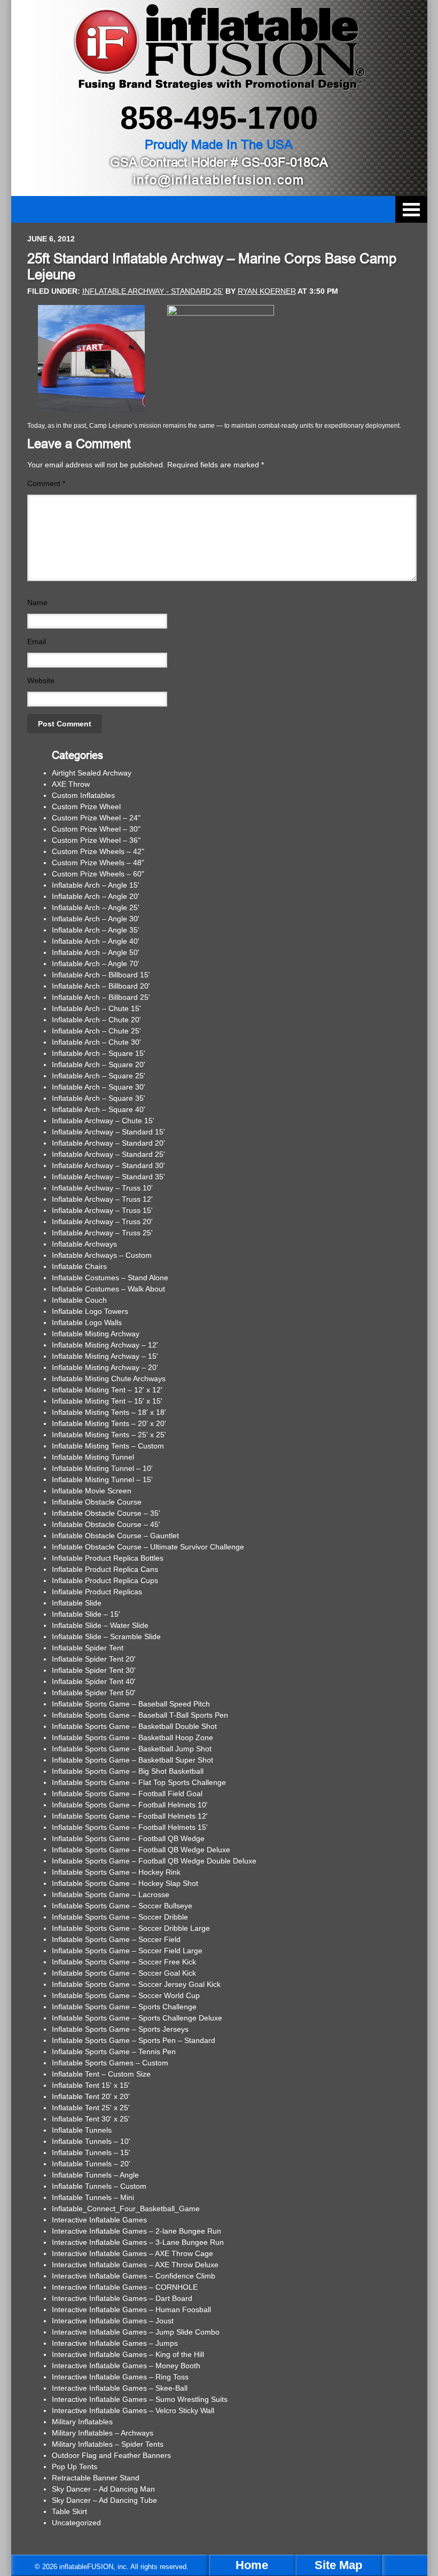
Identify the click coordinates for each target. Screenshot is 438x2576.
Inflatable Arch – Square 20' (99, 1064)
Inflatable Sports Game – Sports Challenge (124, 2007)
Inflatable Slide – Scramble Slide (106, 1637)
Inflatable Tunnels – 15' (91, 2152)
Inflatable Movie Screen (92, 1491)
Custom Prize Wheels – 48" (98, 863)
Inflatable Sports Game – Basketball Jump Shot (132, 1749)
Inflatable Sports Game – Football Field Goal (127, 1794)
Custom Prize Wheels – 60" (98, 874)
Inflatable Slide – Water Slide (100, 1625)
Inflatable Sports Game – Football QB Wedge (128, 1838)
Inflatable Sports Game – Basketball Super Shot (132, 1760)
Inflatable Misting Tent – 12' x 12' (107, 1390)
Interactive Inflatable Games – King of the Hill (128, 2354)
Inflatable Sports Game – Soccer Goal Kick (124, 1973)
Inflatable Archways (84, 1244)
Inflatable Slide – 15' (86, 1614)
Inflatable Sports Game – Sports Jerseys (120, 2029)
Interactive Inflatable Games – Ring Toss (120, 2377)
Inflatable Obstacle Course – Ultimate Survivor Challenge (148, 1547)
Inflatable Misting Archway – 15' (105, 1356)
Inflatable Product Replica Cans (105, 1569)
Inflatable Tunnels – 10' (91, 2141)
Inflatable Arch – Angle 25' (96, 907)
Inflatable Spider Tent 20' (94, 1659)
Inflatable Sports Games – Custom (110, 2063)
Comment (46, 483)
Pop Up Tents (75, 2467)
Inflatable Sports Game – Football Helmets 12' (130, 1816)
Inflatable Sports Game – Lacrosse (111, 1894)
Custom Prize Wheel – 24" (96, 818)
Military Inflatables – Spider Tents (108, 2444)
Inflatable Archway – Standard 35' (108, 1177)
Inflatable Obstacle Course (97, 1502)
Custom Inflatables (83, 795)
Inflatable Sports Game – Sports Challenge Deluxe (137, 2018)
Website (41, 680)
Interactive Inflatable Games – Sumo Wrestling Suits (140, 2399)
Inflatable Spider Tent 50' (94, 1693)
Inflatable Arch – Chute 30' (96, 1042)
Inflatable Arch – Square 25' (99, 1076)
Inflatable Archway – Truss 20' (102, 1222)
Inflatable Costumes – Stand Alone (110, 1278)
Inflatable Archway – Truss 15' (102, 1210)
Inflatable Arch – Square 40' (99, 1109)
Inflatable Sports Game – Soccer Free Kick (124, 1962)
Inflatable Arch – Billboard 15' (101, 975)
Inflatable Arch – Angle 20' (96, 896)
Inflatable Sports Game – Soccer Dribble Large (131, 1928)
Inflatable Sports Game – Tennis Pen (114, 2052)
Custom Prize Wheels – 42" (98, 851)
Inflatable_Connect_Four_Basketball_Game (126, 2209)
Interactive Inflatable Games (99, 2220)
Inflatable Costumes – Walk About (108, 1289)
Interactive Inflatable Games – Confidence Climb (134, 2276)
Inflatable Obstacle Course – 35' (106, 1513)
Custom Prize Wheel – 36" (96, 840)
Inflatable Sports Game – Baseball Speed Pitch (131, 1704)
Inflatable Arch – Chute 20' (96, 1020)
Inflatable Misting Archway (96, 1334)
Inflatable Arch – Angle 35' (96, 930)
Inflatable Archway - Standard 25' (153, 291)
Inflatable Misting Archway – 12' (105, 1345)
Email (37, 641)
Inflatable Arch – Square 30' (99, 1087)
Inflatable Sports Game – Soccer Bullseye (122, 1906)
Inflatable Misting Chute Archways (109, 1379)
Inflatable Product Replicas (97, 1592)
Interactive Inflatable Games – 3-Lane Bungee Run (138, 2242)
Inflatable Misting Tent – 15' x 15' (107, 1401)
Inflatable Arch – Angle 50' (96, 952)
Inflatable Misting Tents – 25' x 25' (109, 1435)
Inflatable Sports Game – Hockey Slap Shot (125, 1883)
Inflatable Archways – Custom (102, 1255)
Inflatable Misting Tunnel (93, 1457)
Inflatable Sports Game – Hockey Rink (116, 1872)
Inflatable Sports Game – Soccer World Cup (126, 1995)
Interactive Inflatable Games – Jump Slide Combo (136, 2332)
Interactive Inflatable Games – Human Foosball (131, 2309)
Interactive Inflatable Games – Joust (113, 2321)
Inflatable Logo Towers (90, 1311)
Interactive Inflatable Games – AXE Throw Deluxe (135, 2265)
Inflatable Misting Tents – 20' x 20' (109, 1423)
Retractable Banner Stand (96, 2478)
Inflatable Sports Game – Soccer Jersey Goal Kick (136, 1984)
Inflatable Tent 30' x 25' (91, 2119)
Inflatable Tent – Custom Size (101, 2074)
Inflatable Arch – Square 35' (99, 1098)
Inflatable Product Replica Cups (105, 1580)
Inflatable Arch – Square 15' (99, 1053)
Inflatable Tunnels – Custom (99, 2186)
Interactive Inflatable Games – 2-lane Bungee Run (136, 2231)
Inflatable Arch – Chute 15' (96, 1008)
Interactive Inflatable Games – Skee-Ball (120, 2388)
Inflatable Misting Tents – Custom (108, 1446)
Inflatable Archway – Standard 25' (108, 1154)
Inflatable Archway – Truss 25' (102, 1233)
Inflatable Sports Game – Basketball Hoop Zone (132, 1737)
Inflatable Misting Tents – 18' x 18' (109, 1412)
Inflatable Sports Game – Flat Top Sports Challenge (139, 1782)
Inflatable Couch (79, 1300)
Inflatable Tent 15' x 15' (91, 2085)
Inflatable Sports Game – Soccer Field (116, 1939)
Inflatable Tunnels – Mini (93, 2197)
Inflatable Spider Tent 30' (94, 1670)
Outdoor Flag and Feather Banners (111, 2455)
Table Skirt (69, 2511)
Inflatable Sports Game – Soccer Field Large (127, 1951)
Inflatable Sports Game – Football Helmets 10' (130, 1805)
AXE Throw (71, 784)
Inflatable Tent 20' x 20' (91, 2096)
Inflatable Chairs (79, 1266)
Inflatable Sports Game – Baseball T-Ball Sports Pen (140, 1715)
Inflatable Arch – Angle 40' (96, 941)
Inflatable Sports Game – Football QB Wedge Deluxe (141, 1850)
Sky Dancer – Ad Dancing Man (103, 2489)
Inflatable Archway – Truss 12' (102, 1199)
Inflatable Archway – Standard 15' (108, 1132)
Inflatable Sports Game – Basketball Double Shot (134, 1726)
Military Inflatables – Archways (103, 2433)
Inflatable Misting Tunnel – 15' (102, 1479)
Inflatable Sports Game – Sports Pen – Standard (134, 2040)
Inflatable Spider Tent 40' (94, 1681)
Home (252, 2565)
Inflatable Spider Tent (88, 1648)
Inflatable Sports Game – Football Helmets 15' (130, 1827)
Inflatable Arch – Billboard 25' (101, 997)
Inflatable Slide (77, 1603)
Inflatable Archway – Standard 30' (108, 1165)
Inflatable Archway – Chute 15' (103, 1121)
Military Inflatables (82, 2422)
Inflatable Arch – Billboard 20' (101, 986)
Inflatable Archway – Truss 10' (102, 1188)
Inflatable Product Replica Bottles (108, 1558)
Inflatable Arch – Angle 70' (96, 964)
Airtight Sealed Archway (92, 773)
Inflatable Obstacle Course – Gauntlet (115, 1536)
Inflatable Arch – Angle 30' (96, 919)
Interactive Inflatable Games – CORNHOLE (125, 2287)
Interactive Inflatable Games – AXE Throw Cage (132, 2253)
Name (37, 602)
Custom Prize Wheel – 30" (96, 829)
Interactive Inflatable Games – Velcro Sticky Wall (133, 2410)
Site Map (338, 2565)
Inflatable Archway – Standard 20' (108, 1143)
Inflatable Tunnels (82, 2130)
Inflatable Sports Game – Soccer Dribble (120, 1917)
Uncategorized (76, 2523)
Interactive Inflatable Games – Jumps (115, 2343)
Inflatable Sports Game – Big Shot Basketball (128, 1771)
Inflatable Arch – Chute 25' (96, 1031)
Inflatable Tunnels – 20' (91, 2164)
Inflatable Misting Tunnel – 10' (102, 1468)
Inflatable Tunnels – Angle (95, 2175)
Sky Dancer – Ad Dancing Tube (104, 2500)
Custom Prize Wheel (86, 807)
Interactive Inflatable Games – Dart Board (122, 2298)
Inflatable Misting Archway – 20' (105, 1367)
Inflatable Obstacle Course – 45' (106, 1524)
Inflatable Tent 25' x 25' (91, 2108)
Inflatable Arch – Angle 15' (96, 885)
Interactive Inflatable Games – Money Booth (126, 2366)
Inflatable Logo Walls (87, 1322)
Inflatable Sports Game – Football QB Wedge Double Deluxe (154, 1861)
